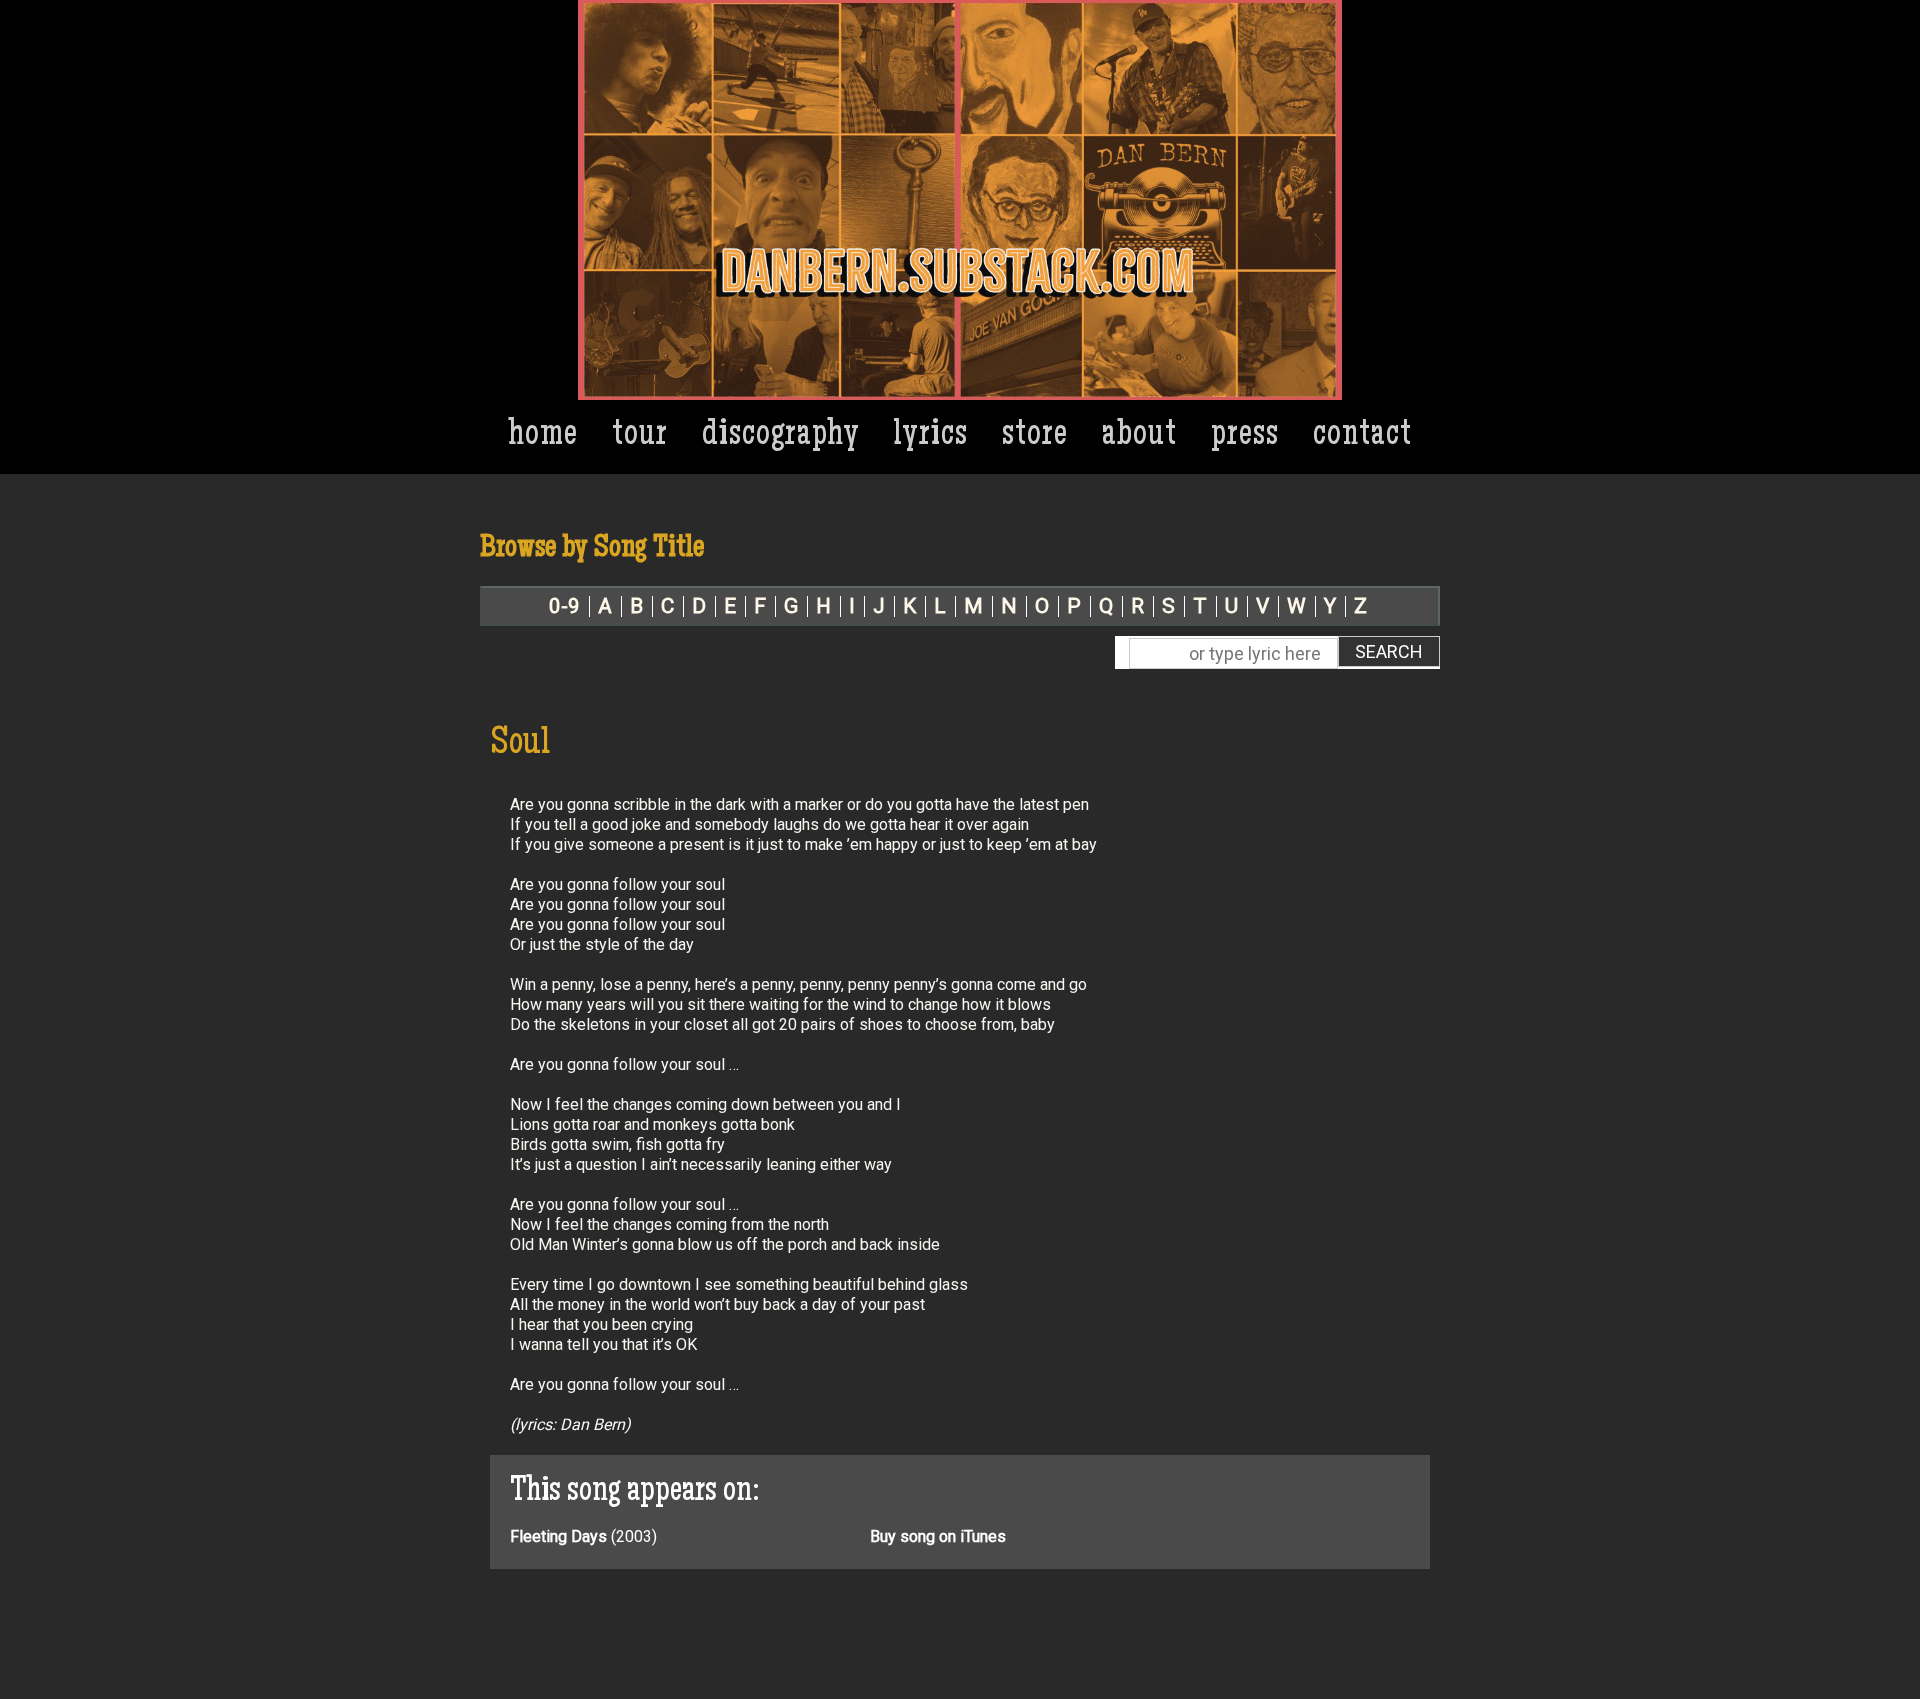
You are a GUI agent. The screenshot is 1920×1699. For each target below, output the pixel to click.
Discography (781, 436)
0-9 (564, 606)
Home (543, 436)
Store (1035, 436)
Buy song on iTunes (938, 1536)
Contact (1362, 436)
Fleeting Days (558, 1536)
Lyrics (931, 436)
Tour (640, 436)
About (1139, 436)
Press (1245, 436)
